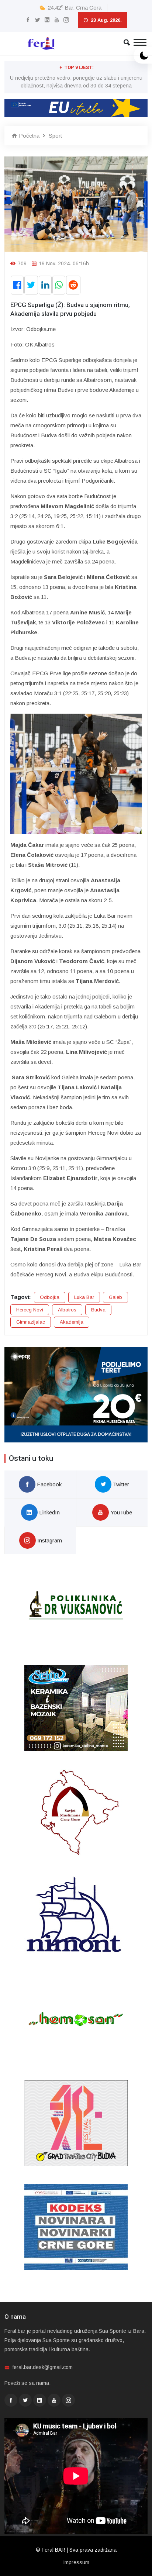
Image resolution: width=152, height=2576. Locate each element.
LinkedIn (49, 1512)
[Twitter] (37, 20)
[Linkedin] (47, 20)
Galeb (115, 1297)
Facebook (49, 1484)
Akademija (72, 1322)
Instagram (49, 1540)
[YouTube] (57, 20)
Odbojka (50, 1297)
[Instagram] (66, 20)
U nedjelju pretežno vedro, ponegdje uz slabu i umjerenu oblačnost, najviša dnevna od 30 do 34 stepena (76, 82)
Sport (55, 136)
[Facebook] (28, 20)
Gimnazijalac (31, 1322)
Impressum (76, 2562)
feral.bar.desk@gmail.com (43, 2367)
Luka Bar (84, 1297)
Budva (98, 1310)
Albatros (67, 1310)
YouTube (120, 1512)
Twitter (120, 1484)
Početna (28, 136)
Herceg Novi (30, 1310)
